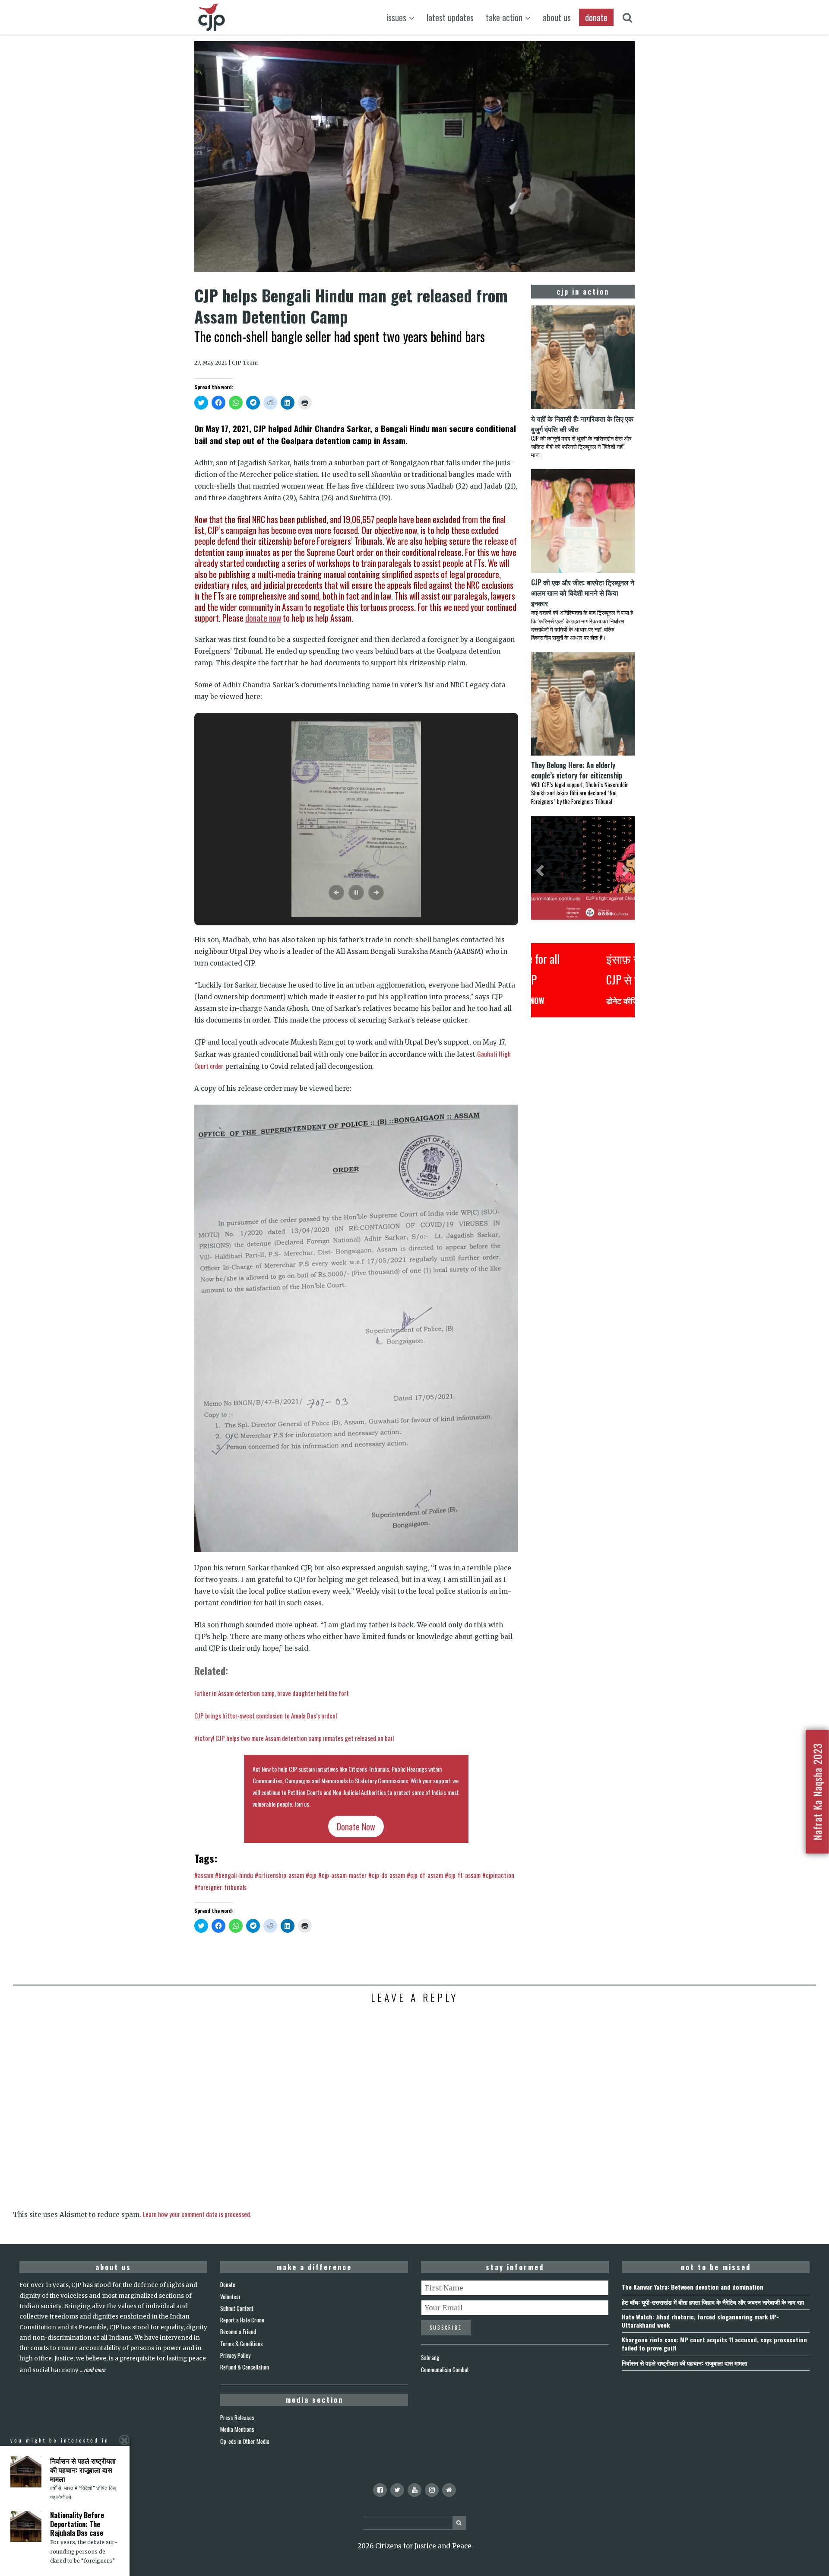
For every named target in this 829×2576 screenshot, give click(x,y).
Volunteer (231, 2296)
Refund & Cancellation (245, 2367)
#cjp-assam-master (342, 1875)
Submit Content (237, 2308)
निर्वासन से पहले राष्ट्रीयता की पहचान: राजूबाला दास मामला (684, 2363)
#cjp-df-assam (425, 1875)
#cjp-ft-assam (463, 1875)
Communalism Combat (445, 2370)
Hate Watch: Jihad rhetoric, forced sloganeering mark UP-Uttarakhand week (700, 2321)
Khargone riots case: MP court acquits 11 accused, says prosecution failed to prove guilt (714, 2344)
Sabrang (430, 2357)
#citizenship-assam (279, 1875)
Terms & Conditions (242, 2344)
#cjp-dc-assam (387, 1875)
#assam (204, 1875)
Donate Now (356, 1826)
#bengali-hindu (234, 1875)
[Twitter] (397, 2490)
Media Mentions (237, 2429)
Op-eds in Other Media (245, 2441)
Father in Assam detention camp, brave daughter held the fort (272, 1693)
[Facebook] (380, 2490)
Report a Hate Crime (242, 2320)
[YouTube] (414, 2490)
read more (95, 2370)
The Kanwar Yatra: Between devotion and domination (693, 2287)
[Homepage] (449, 2490)
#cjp (311, 1875)
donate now (263, 618)
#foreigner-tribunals (220, 1887)
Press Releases (237, 2417)
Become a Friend (238, 2331)
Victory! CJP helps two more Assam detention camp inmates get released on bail (294, 1738)
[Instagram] (432, 2490)
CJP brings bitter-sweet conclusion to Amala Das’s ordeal (266, 1715)
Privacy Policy (235, 2355)
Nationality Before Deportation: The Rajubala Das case (77, 2524)
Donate (228, 2284)
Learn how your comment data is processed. (197, 2214)
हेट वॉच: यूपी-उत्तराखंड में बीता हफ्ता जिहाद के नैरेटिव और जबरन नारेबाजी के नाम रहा (713, 2302)
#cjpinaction (498, 1875)
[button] (336, 893)
